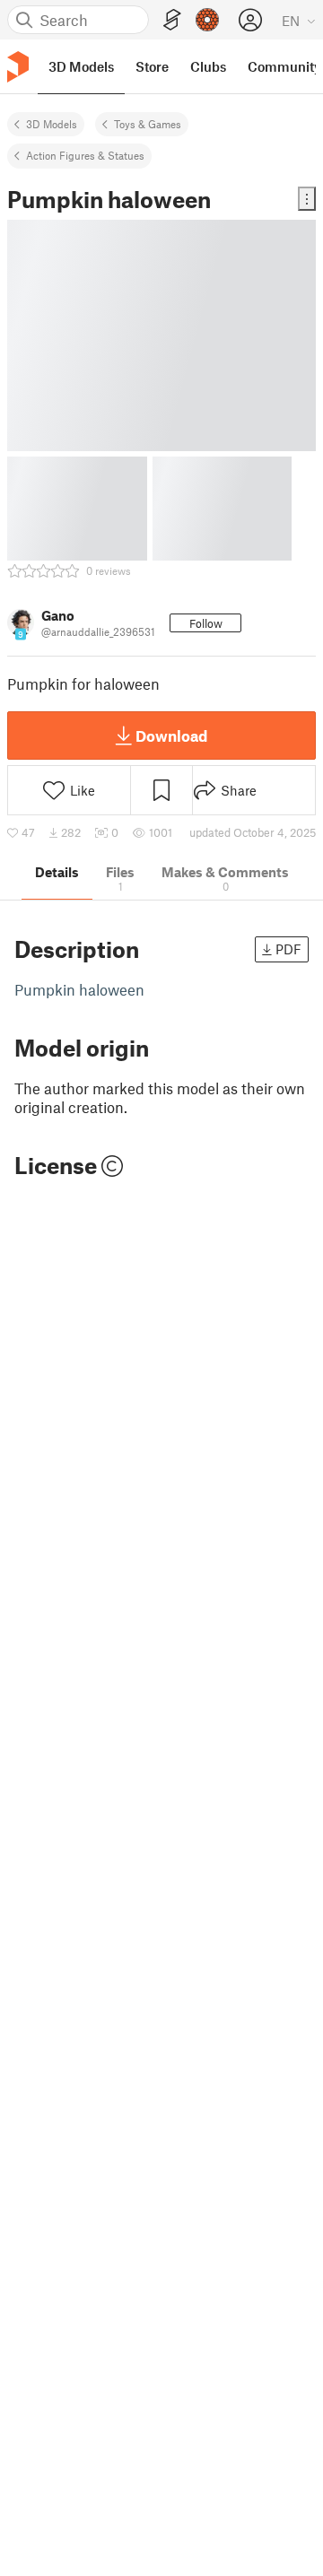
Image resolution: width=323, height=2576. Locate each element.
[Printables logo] (18, 67)
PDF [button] (288, 949)
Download (171, 735)
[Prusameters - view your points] (207, 20)
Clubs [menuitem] (208, 66)
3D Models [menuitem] (81, 66)
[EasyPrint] (172, 20)
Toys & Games (148, 124)
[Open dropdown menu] (307, 199)
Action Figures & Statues (85, 155)
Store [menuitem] (152, 66)
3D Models (52, 124)
